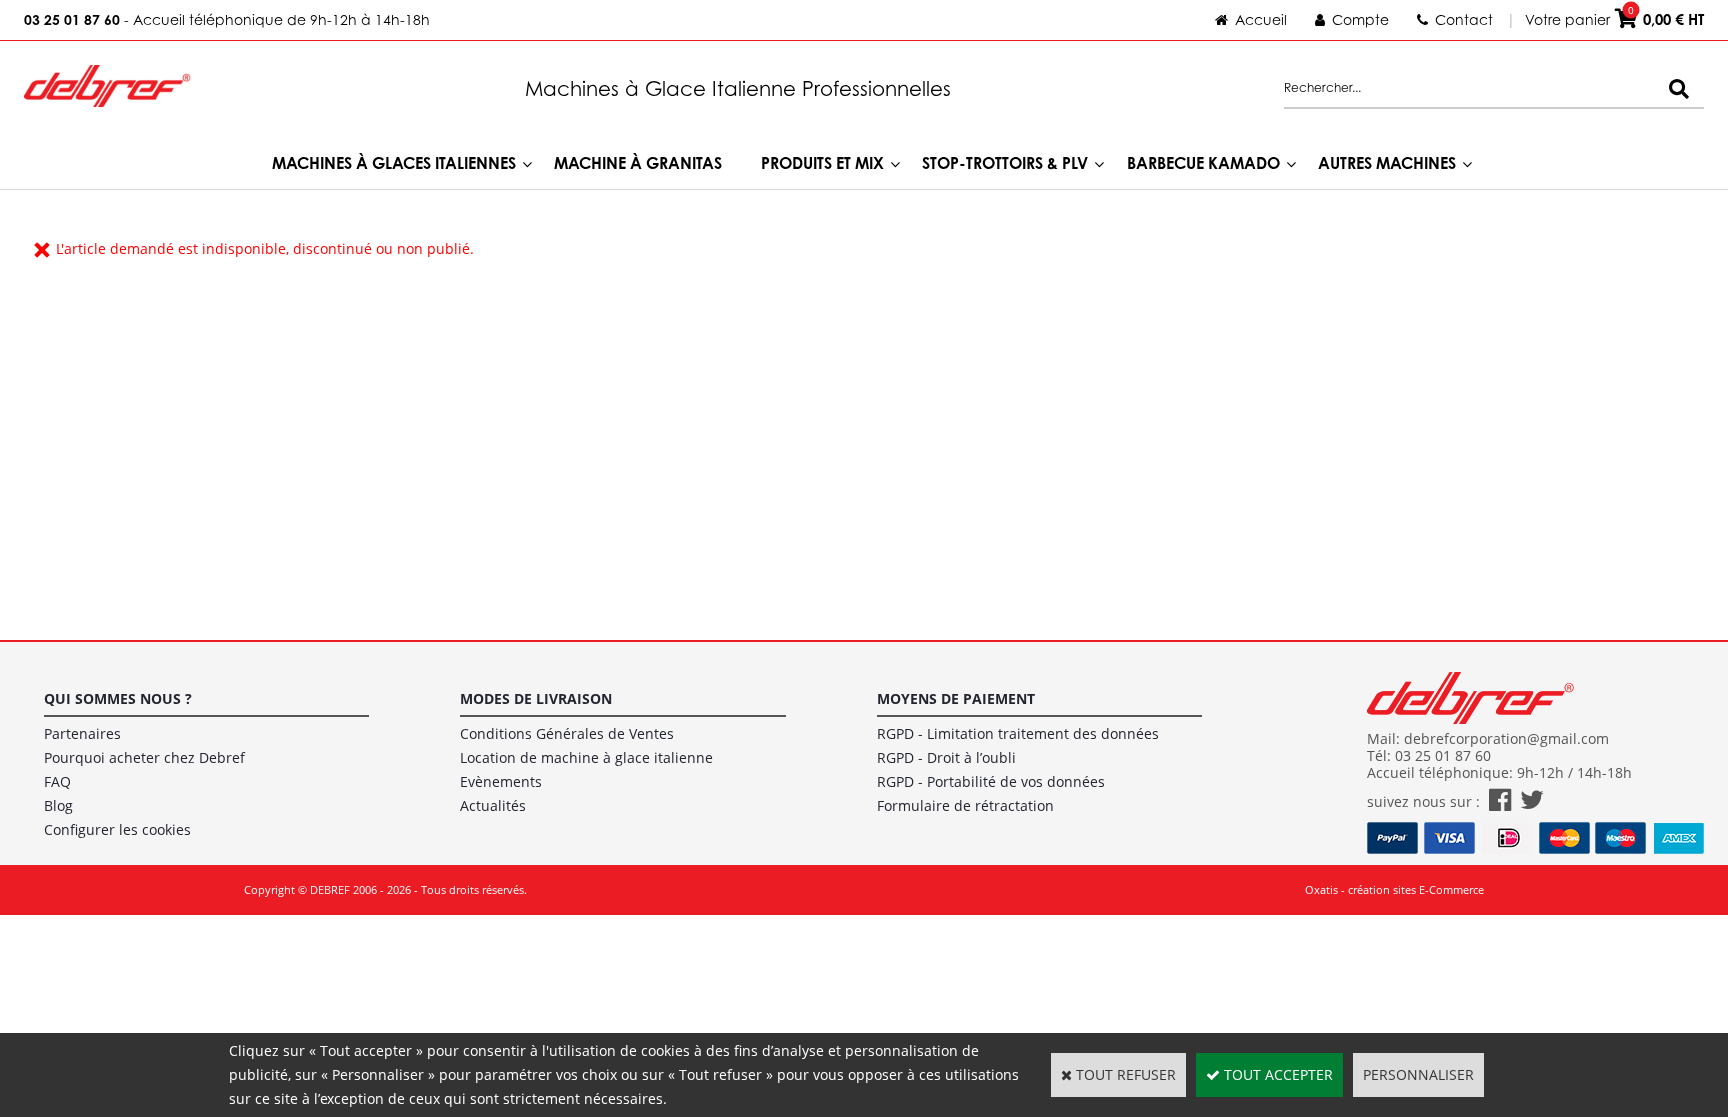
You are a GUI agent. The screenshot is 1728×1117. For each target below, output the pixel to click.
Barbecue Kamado (1203, 163)
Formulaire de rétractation (965, 805)
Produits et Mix (822, 163)
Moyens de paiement (956, 698)
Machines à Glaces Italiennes (394, 163)
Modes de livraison (536, 698)
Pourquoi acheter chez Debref (144, 757)
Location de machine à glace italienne (586, 757)
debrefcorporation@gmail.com (1506, 738)
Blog (58, 805)
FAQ (57, 781)
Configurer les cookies (117, 829)
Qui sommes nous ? (118, 698)
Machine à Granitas (638, 163)
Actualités (493, 805)
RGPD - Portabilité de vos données (991, 781)
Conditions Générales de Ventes (567, 733)
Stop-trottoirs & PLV (1005, 163)
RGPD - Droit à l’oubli (946, 757)
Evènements (501, 781)
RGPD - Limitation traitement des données (1018, 733)
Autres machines (1387, 163)
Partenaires (82, 733)
